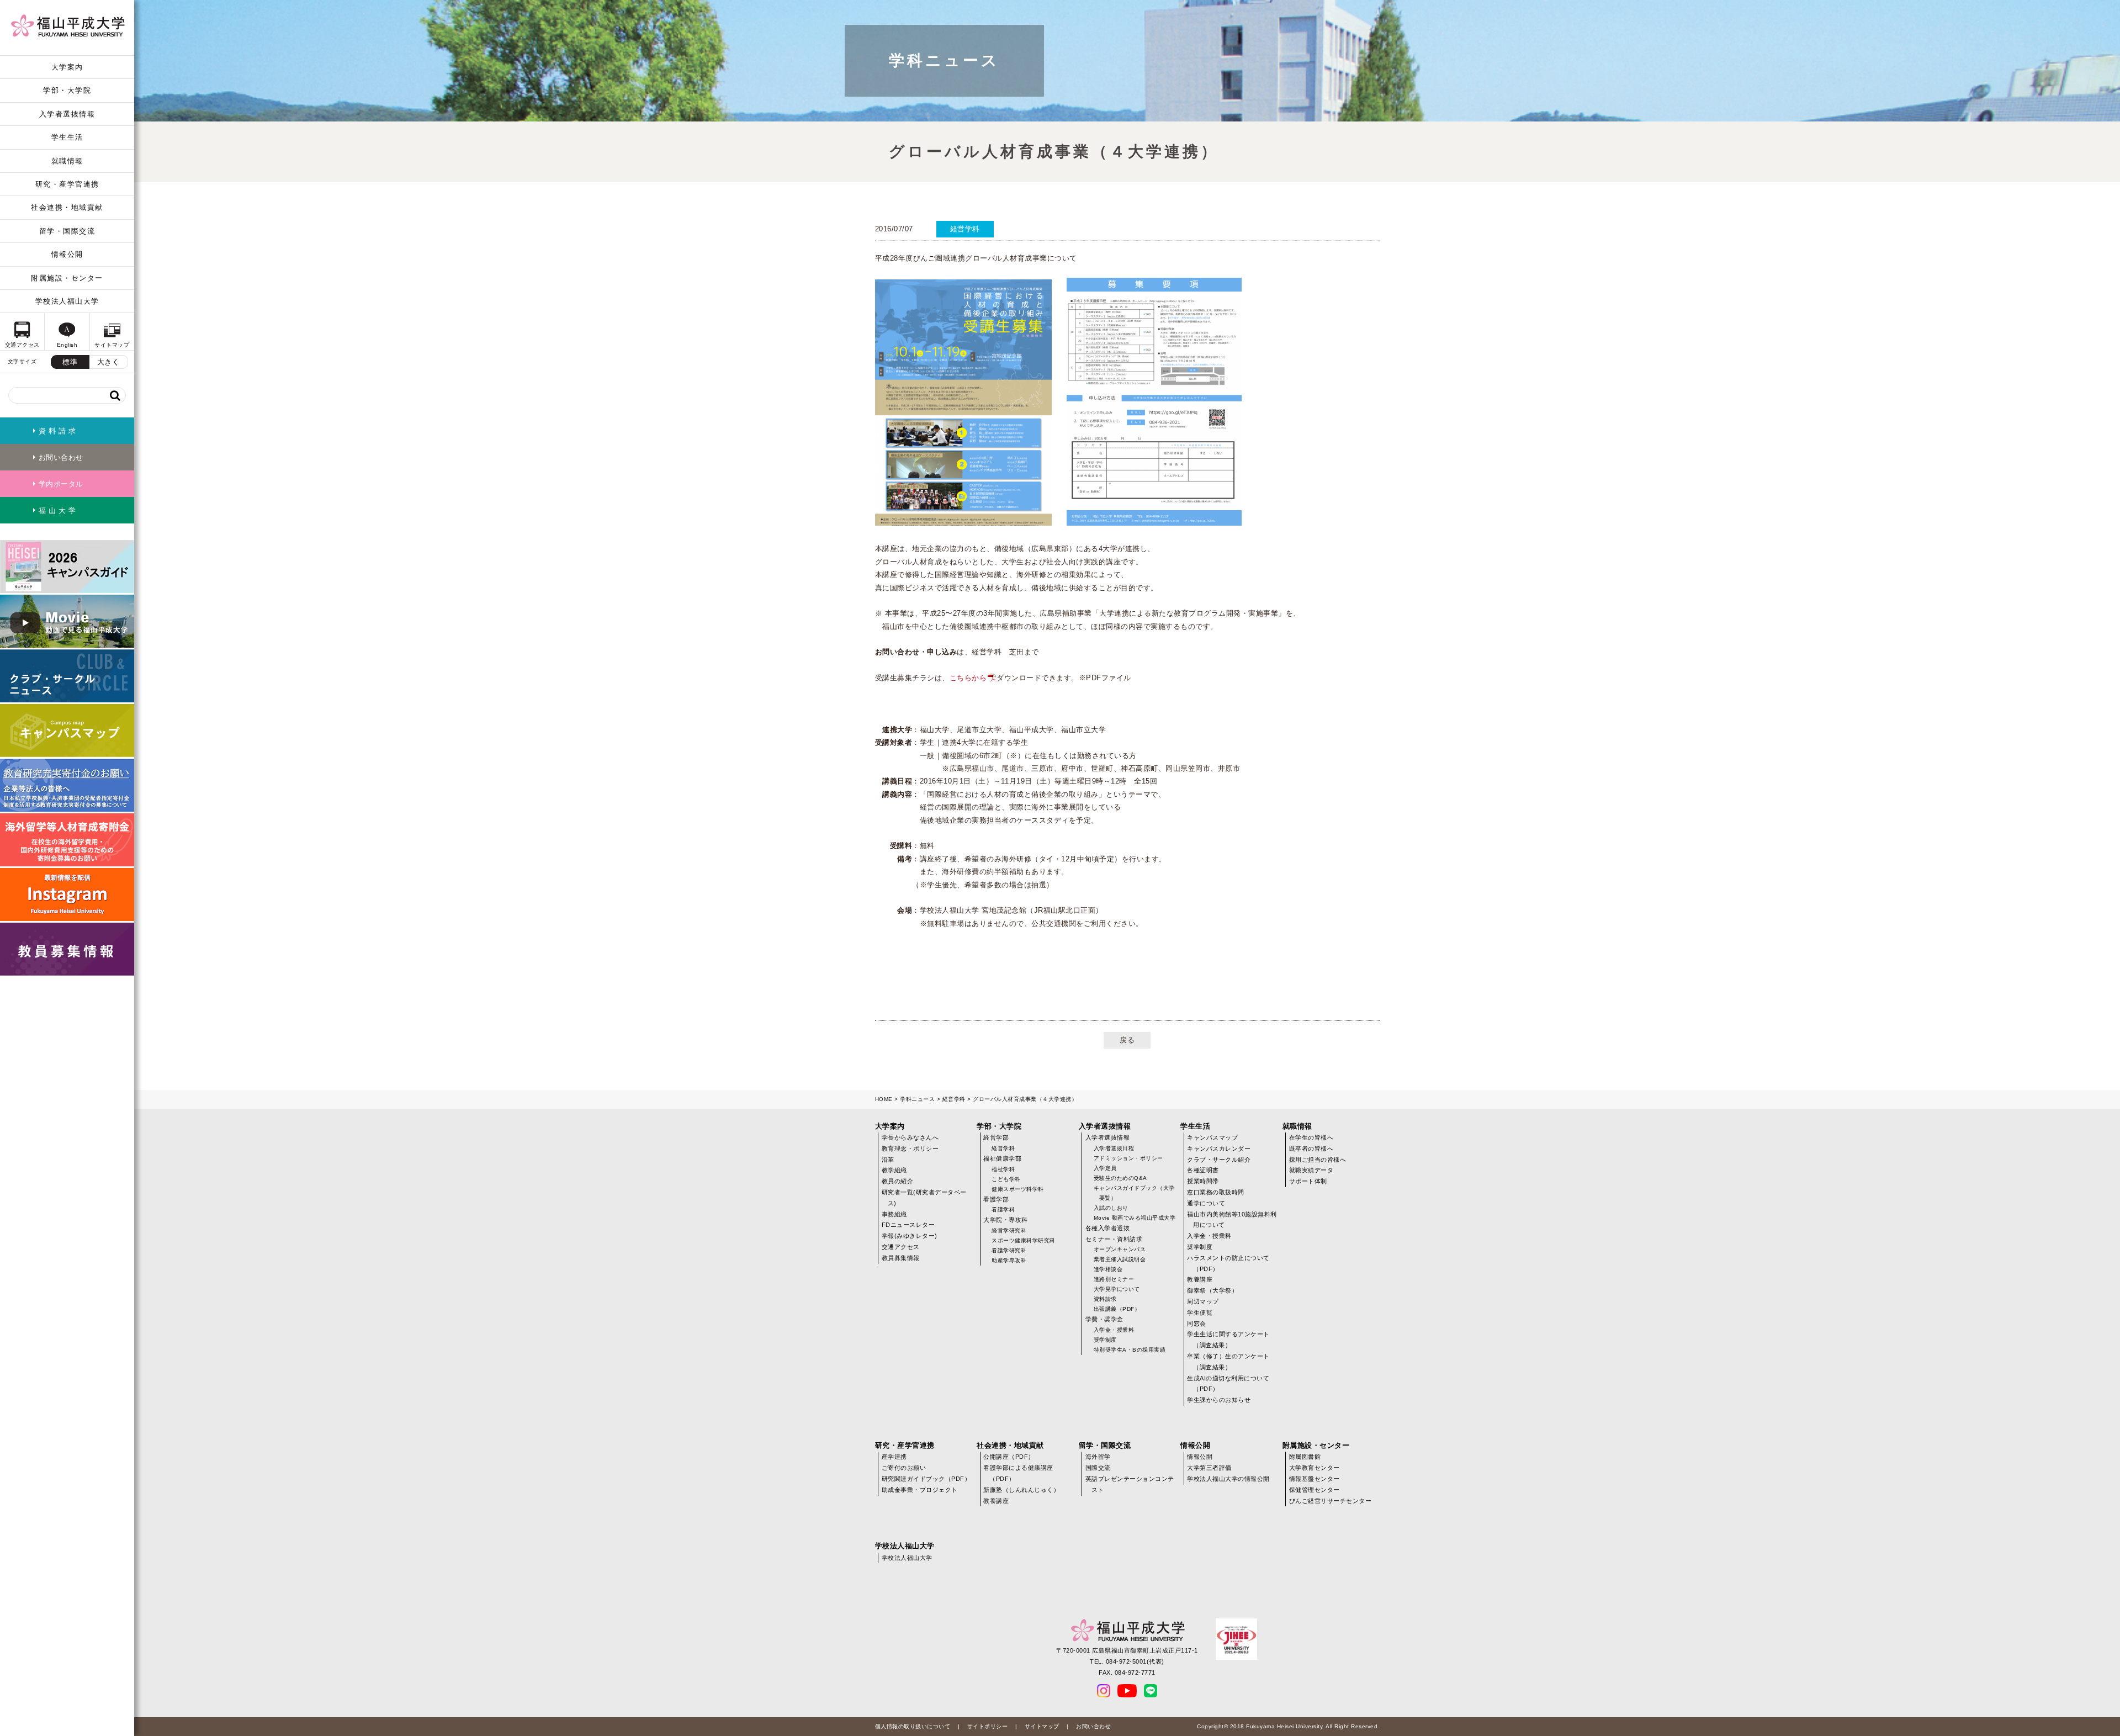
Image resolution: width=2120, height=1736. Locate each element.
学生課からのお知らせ (1219, 1400)
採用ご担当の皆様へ (1318, 1160)
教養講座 (1200, 1279)
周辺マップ (1203, 1301)
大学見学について (1117, 1289)
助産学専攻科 (1009, 1260)
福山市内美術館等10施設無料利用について (1232, 1220)
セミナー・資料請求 (1114, 1239)
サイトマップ (1042, 1726)
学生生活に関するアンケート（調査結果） (1228, 1340)
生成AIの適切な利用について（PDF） (1228, 1384)
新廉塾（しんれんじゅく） (1021, 1490)
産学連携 (894, 1457)
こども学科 (1006, 1179)
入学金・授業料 (1114, 1330)
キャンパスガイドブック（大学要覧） (1134, 1193)
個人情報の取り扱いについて (913, 1726)
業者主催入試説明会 (1120, 1259)
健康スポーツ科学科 (1018, 1189)
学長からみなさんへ (910, 1137)
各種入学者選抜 (1108, 1228)
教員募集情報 (901, 1258)
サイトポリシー (988, 1726)
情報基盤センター (1315, 1479)
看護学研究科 (1009, 1250)
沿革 (888, 1160)
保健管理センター (1315, 1490)
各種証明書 (1203, 1170)
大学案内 (67, 67)
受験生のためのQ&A (1120, 1178)
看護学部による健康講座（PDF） (1018, 1473)
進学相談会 (1108, 1269)
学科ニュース (917, 1099)
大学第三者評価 (1209, 1468)
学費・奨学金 (1104, 1319)
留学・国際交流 (67, 231)
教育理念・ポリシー (910, 1148)
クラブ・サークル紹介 (1219, 1160)
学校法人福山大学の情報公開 (1228, 1479)
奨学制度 (1105, 1340)
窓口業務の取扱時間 (1216, 1192)
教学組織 (894, 1170)
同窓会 (1197, 1324)
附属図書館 (1305, 1457)
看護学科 (1003, 1210)
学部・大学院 (67, 90)
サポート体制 (1308, 1181)
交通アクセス (901, 1247)
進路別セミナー (1114, 1279)
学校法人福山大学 (67, 301)
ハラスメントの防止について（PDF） (1228, 1263)
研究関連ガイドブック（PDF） (926, 1479)
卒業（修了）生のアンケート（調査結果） (1228, 1362)
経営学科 (954, 1099)
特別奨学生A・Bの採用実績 (1130, 1350)
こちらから (968, 678)
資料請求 (1105, 1299)
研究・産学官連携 (67, 184)
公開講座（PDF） (1009, 1457)
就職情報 (67, 161)
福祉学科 (1003, 1169)
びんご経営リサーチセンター (1331, 1501)
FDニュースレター (908, 1225)
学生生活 (67, 137)
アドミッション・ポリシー (1128, 1158)
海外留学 (1098, 1457)
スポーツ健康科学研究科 (1024, 1240)
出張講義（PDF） (1117, 1309)
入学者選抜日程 (1114, 1148)
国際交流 (1098, 1468)
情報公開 (67, 254)
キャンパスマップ (1212, 1137)
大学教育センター (1315, 1468)
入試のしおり (1111, 1208)
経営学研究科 (1009, 1230)
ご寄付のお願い (904, 1468)
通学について (1206, 1203)
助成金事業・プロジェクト (920, 1490)
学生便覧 (1200, 1312)
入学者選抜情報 (67, 114)
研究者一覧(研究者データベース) (924, 1198)
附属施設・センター (67, 278)
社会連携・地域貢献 (67, 207)
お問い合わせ (1093, 1726)
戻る (1127, 1040)
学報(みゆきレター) (910, 1236)
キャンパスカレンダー (1219, 1148)
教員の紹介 (898, 1181)
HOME (884, 1099)
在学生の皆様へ (1311, 1137)
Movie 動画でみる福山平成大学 (1135, 1218)
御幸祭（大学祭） (1212, 1290)
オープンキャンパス (1120, 1249)
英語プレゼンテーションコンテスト (1130, 1484)
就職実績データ (1311, 1170)
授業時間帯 (1203, 1181)
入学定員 (1105, 1168)
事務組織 (894, 1214)
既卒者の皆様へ (1311, 1148)
